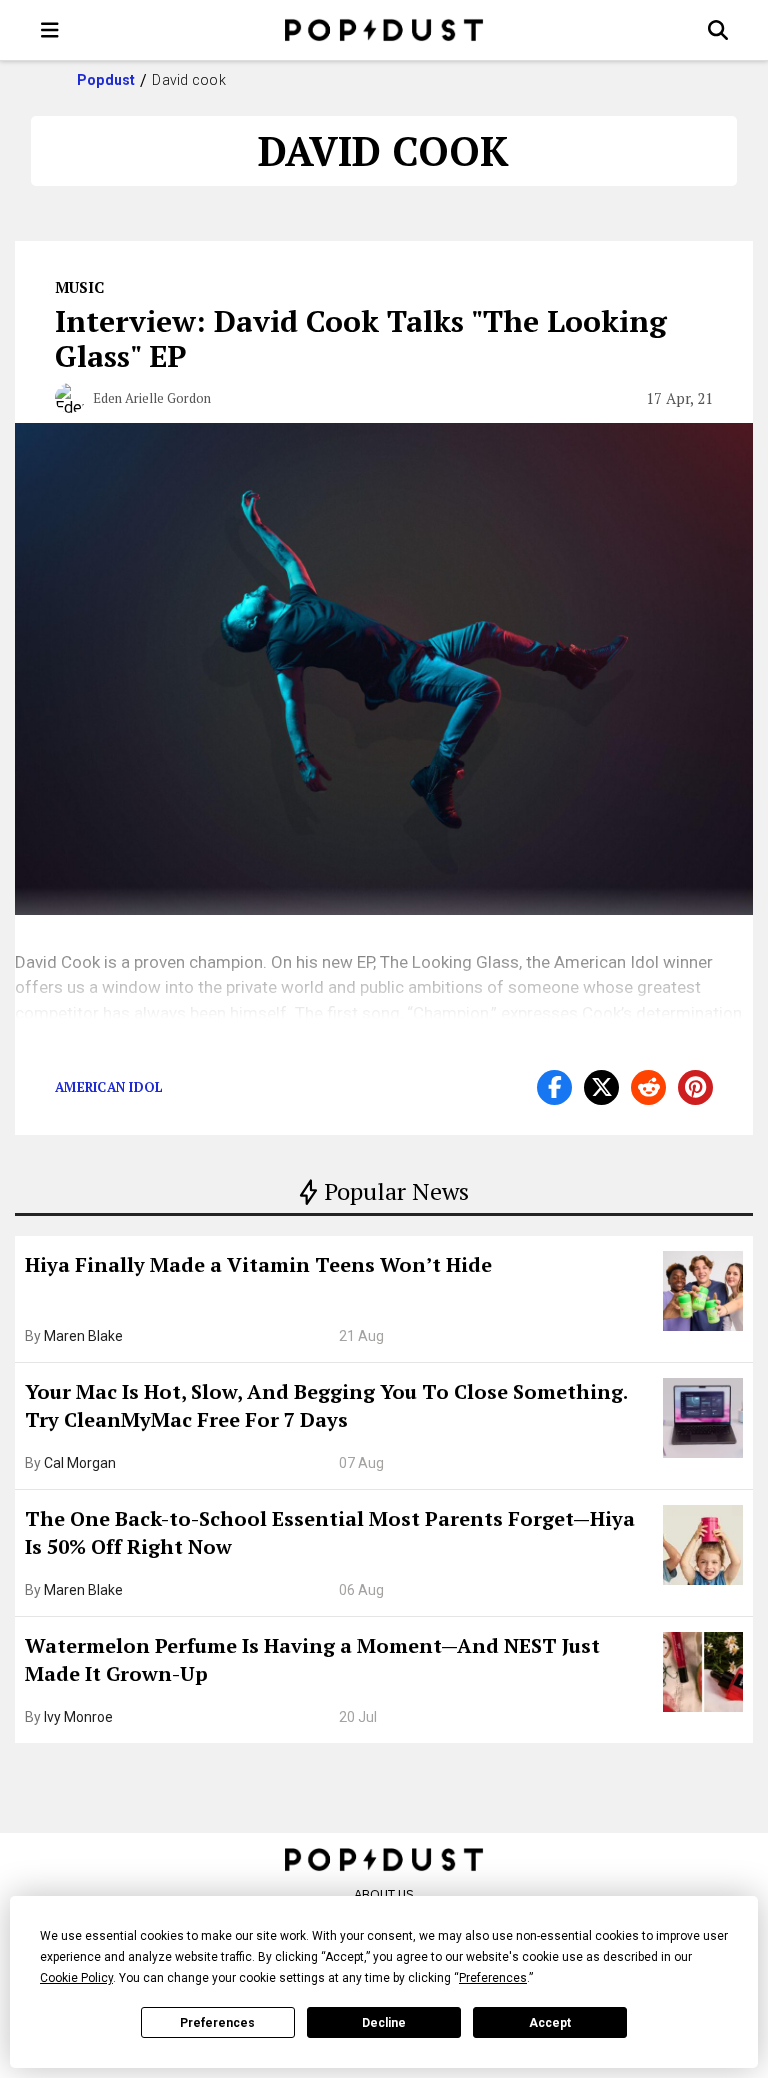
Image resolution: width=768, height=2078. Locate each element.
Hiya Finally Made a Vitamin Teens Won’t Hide (258, 1264)
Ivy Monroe (78, 1717)
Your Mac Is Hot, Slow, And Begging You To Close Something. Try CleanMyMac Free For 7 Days (326, 1405)
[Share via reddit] (648, 1087)
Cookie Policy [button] (76, 1978)
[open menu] (50, 30)
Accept (550, 2023)
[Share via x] (601, 1087)
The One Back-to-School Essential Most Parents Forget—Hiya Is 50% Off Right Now (330, 1532)
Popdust (106, 80)
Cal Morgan (80, 1463)
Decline (384, 2023)
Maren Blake (83, 1336)
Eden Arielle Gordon (152, 398)
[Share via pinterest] (695, 1087)
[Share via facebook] (554, 1087)
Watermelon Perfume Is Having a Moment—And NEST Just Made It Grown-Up (312, 1659)
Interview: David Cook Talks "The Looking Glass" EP (361, 338)
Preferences (217, 2023)
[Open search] (718, 30)
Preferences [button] (493, 1978)
